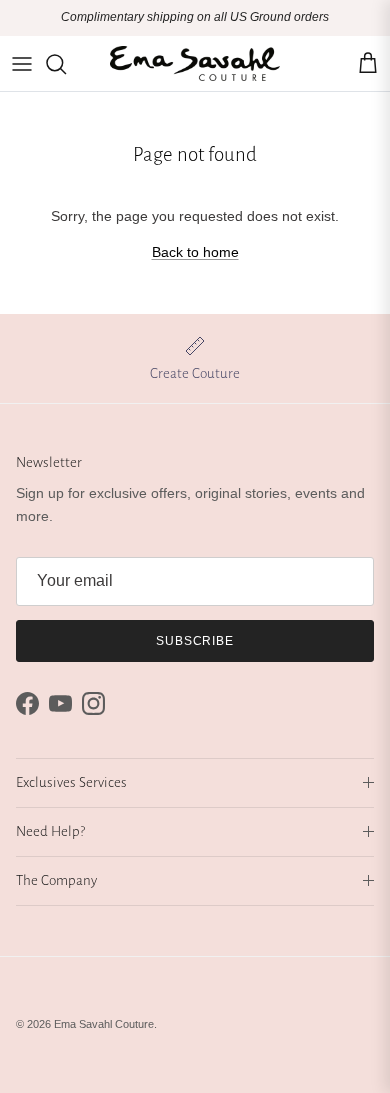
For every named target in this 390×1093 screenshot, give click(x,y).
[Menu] (22, 64)
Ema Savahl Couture (104, 1024)
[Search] (66, 64)
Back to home (195, 252)
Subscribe (195, 641)
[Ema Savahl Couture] (195, 63)
